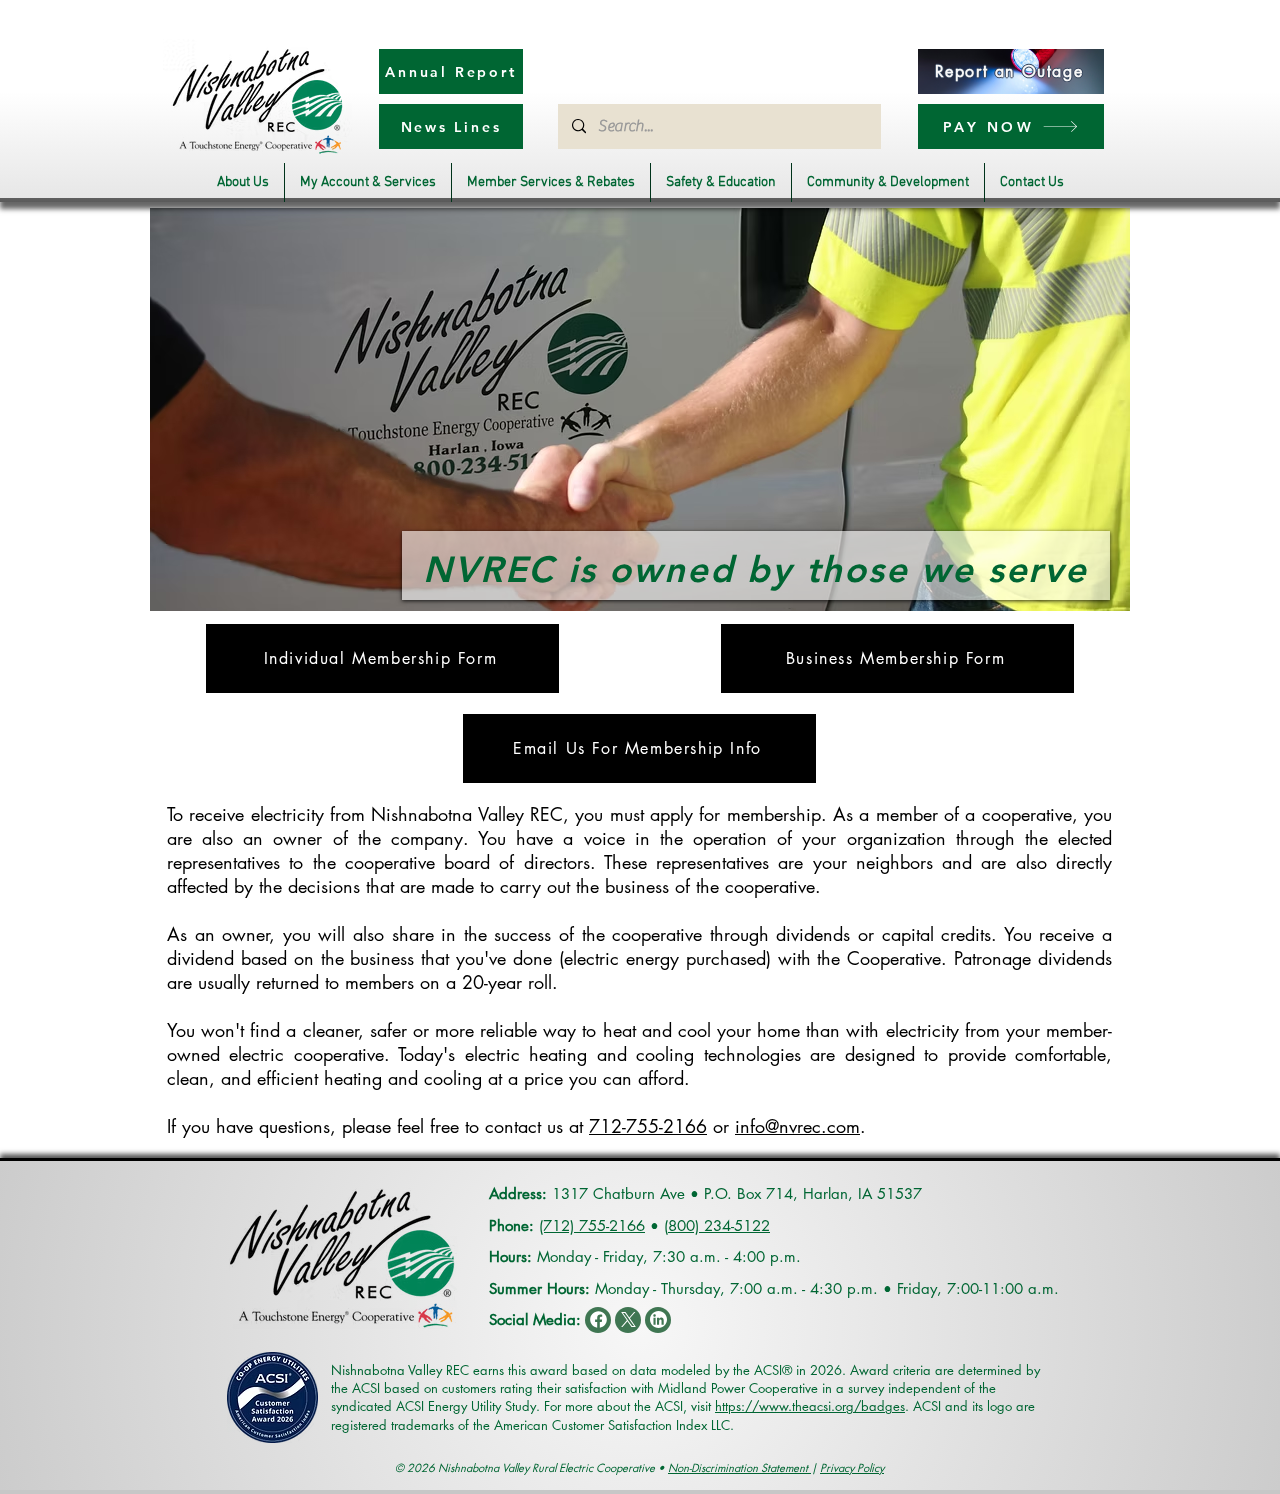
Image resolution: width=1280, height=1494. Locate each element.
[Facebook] (598, 1320)
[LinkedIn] (658, 1320)
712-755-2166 (648, 1126)
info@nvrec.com (797, 1126)
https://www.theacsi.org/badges (810, 1406)
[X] (628, 1320)
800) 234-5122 (719, 1225)
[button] (243, 182)
